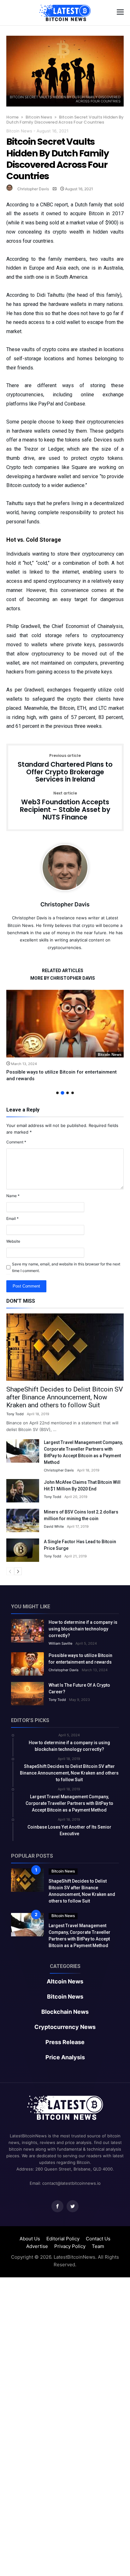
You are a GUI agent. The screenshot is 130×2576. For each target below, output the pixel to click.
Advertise (37, 2246)
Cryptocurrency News (65, 2027)
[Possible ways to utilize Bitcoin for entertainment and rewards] (65, 1023)
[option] (65, 1036)
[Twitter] (73, 2206)
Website (13, 1241)
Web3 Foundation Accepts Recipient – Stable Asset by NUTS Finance (65, 806)
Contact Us (98, 2239)
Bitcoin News (39, 117)
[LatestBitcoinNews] (65, 5)
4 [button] (73, 1093)
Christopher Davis (33, 189)
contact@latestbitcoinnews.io (71, 2183)
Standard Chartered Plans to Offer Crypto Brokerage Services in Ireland (65, 768)
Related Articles (63, 971)
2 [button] (62, 1093)
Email (12, 1218)
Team (98, 2246)
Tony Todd (15, 1414)
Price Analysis (65, 2057)
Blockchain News (65, 2012)
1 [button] (57, 1093)
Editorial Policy (63, 2239)
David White (54, 1526)
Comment (16, 1142)
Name (13, 1196)
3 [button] (68, 1093)
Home (12, 117)
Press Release (65, 2042)
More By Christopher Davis (63, 978)
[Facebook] (57, 2206)
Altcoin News (65, 1982)
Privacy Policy (70, 2246)
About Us (30, 2239)
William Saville (60, 1643)
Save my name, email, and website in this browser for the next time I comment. (66, 1267)
